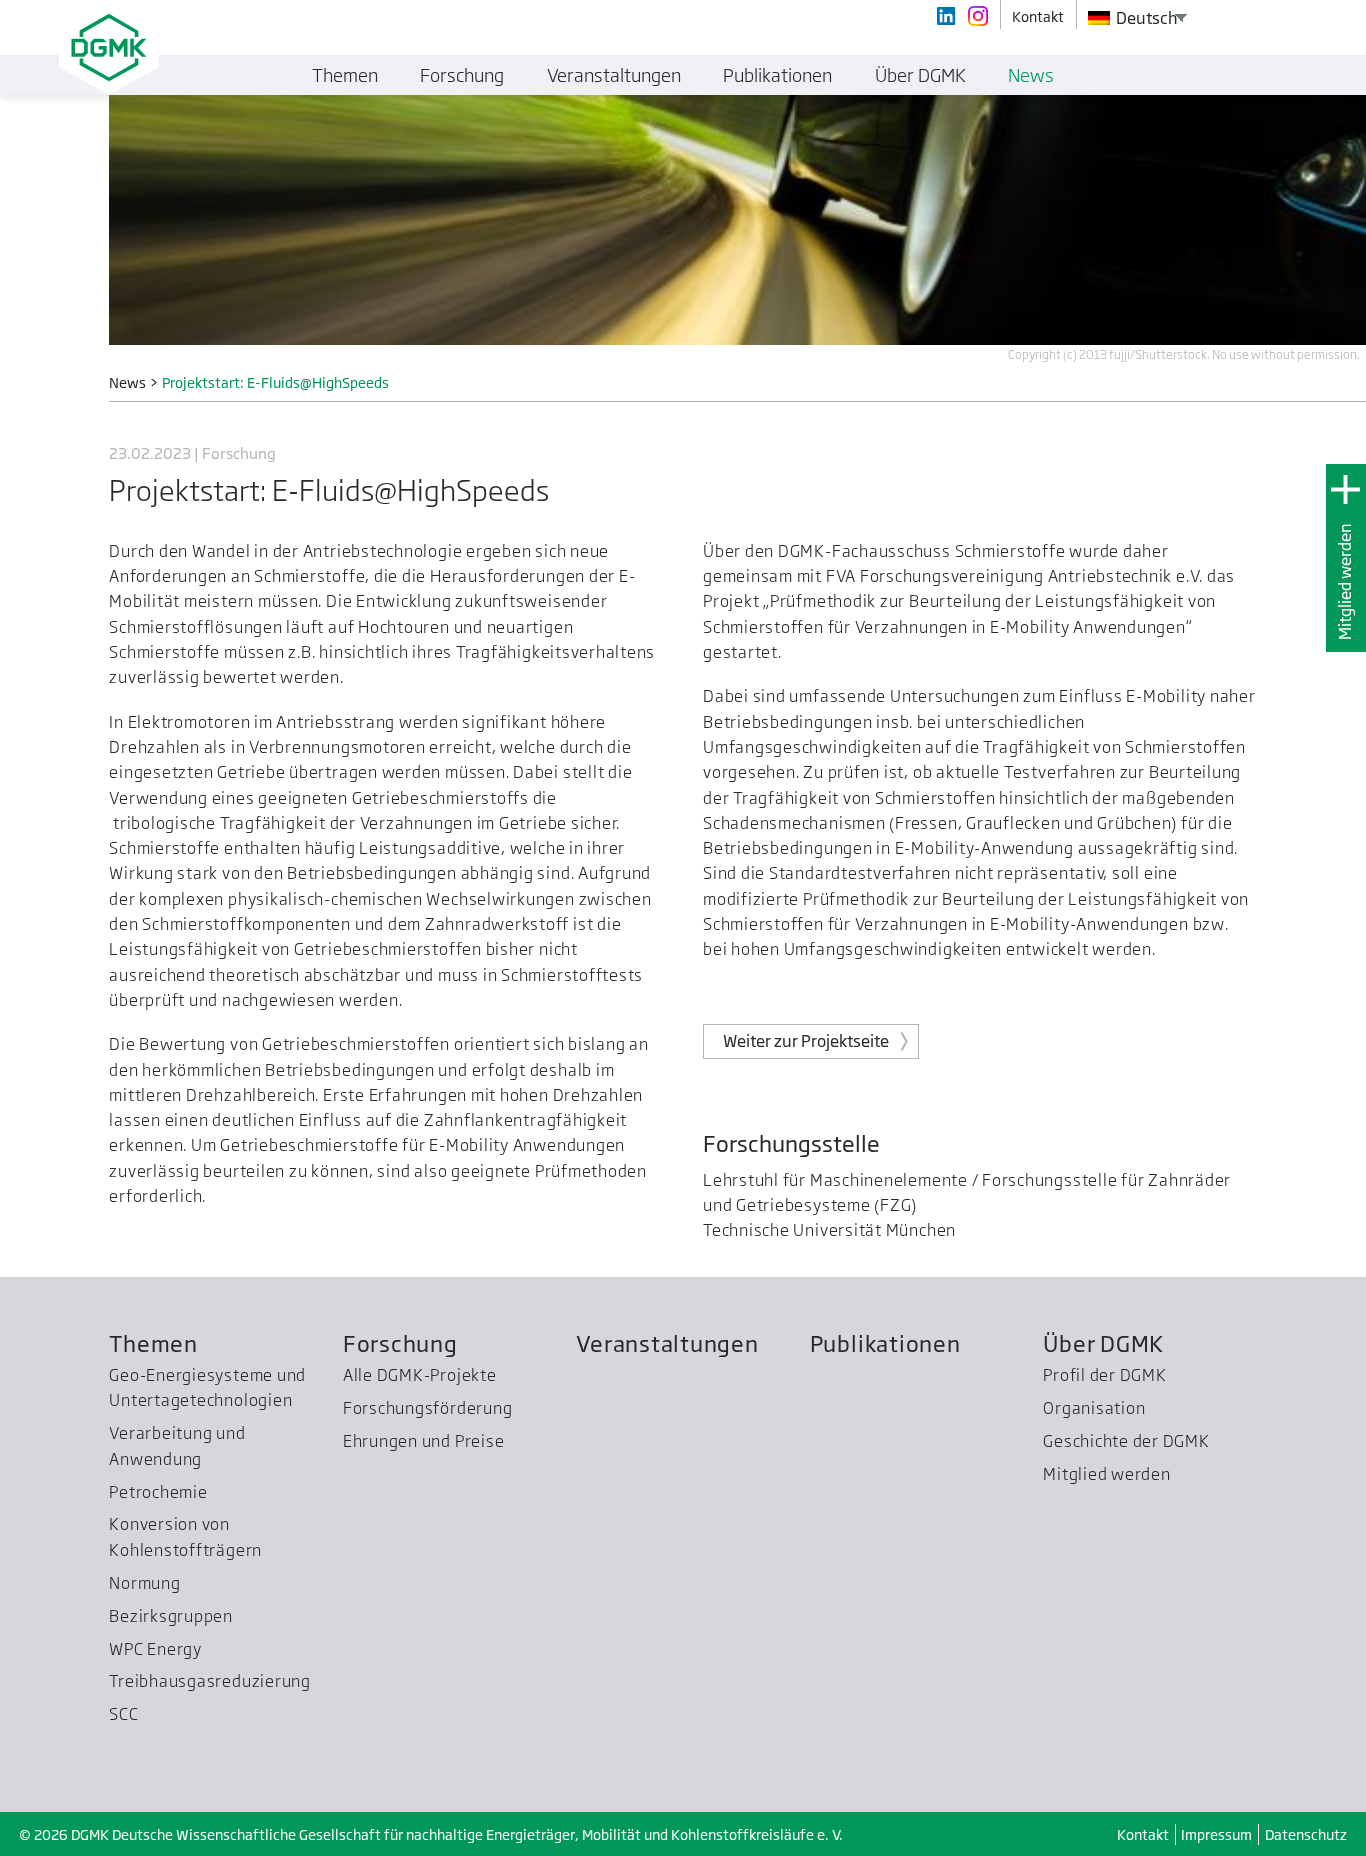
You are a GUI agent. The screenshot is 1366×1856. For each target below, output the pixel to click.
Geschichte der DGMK (1126, 1441)
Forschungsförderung (428, 1408)
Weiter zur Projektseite (806, 1041)
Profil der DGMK (1105, 1375)
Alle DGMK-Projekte (420, 1375)
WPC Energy (155, 1649)
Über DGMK (1103, 1343)
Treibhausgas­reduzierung (210, 1681)
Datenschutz (1306, 1834)
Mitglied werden (1345, 581)
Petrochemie (158, 1492)
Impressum (1216, 1834)
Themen (153, 1343)
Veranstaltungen (667, 1343)
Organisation (1094, 1408)
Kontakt (1143, 1834)
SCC (123, 1714)
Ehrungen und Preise (424, 1441)
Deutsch (1145, 18)
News (1031, 75)
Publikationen (885, 1343)
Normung (144, 1583)
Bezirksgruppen (171, 1616)
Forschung (400, 1343)
